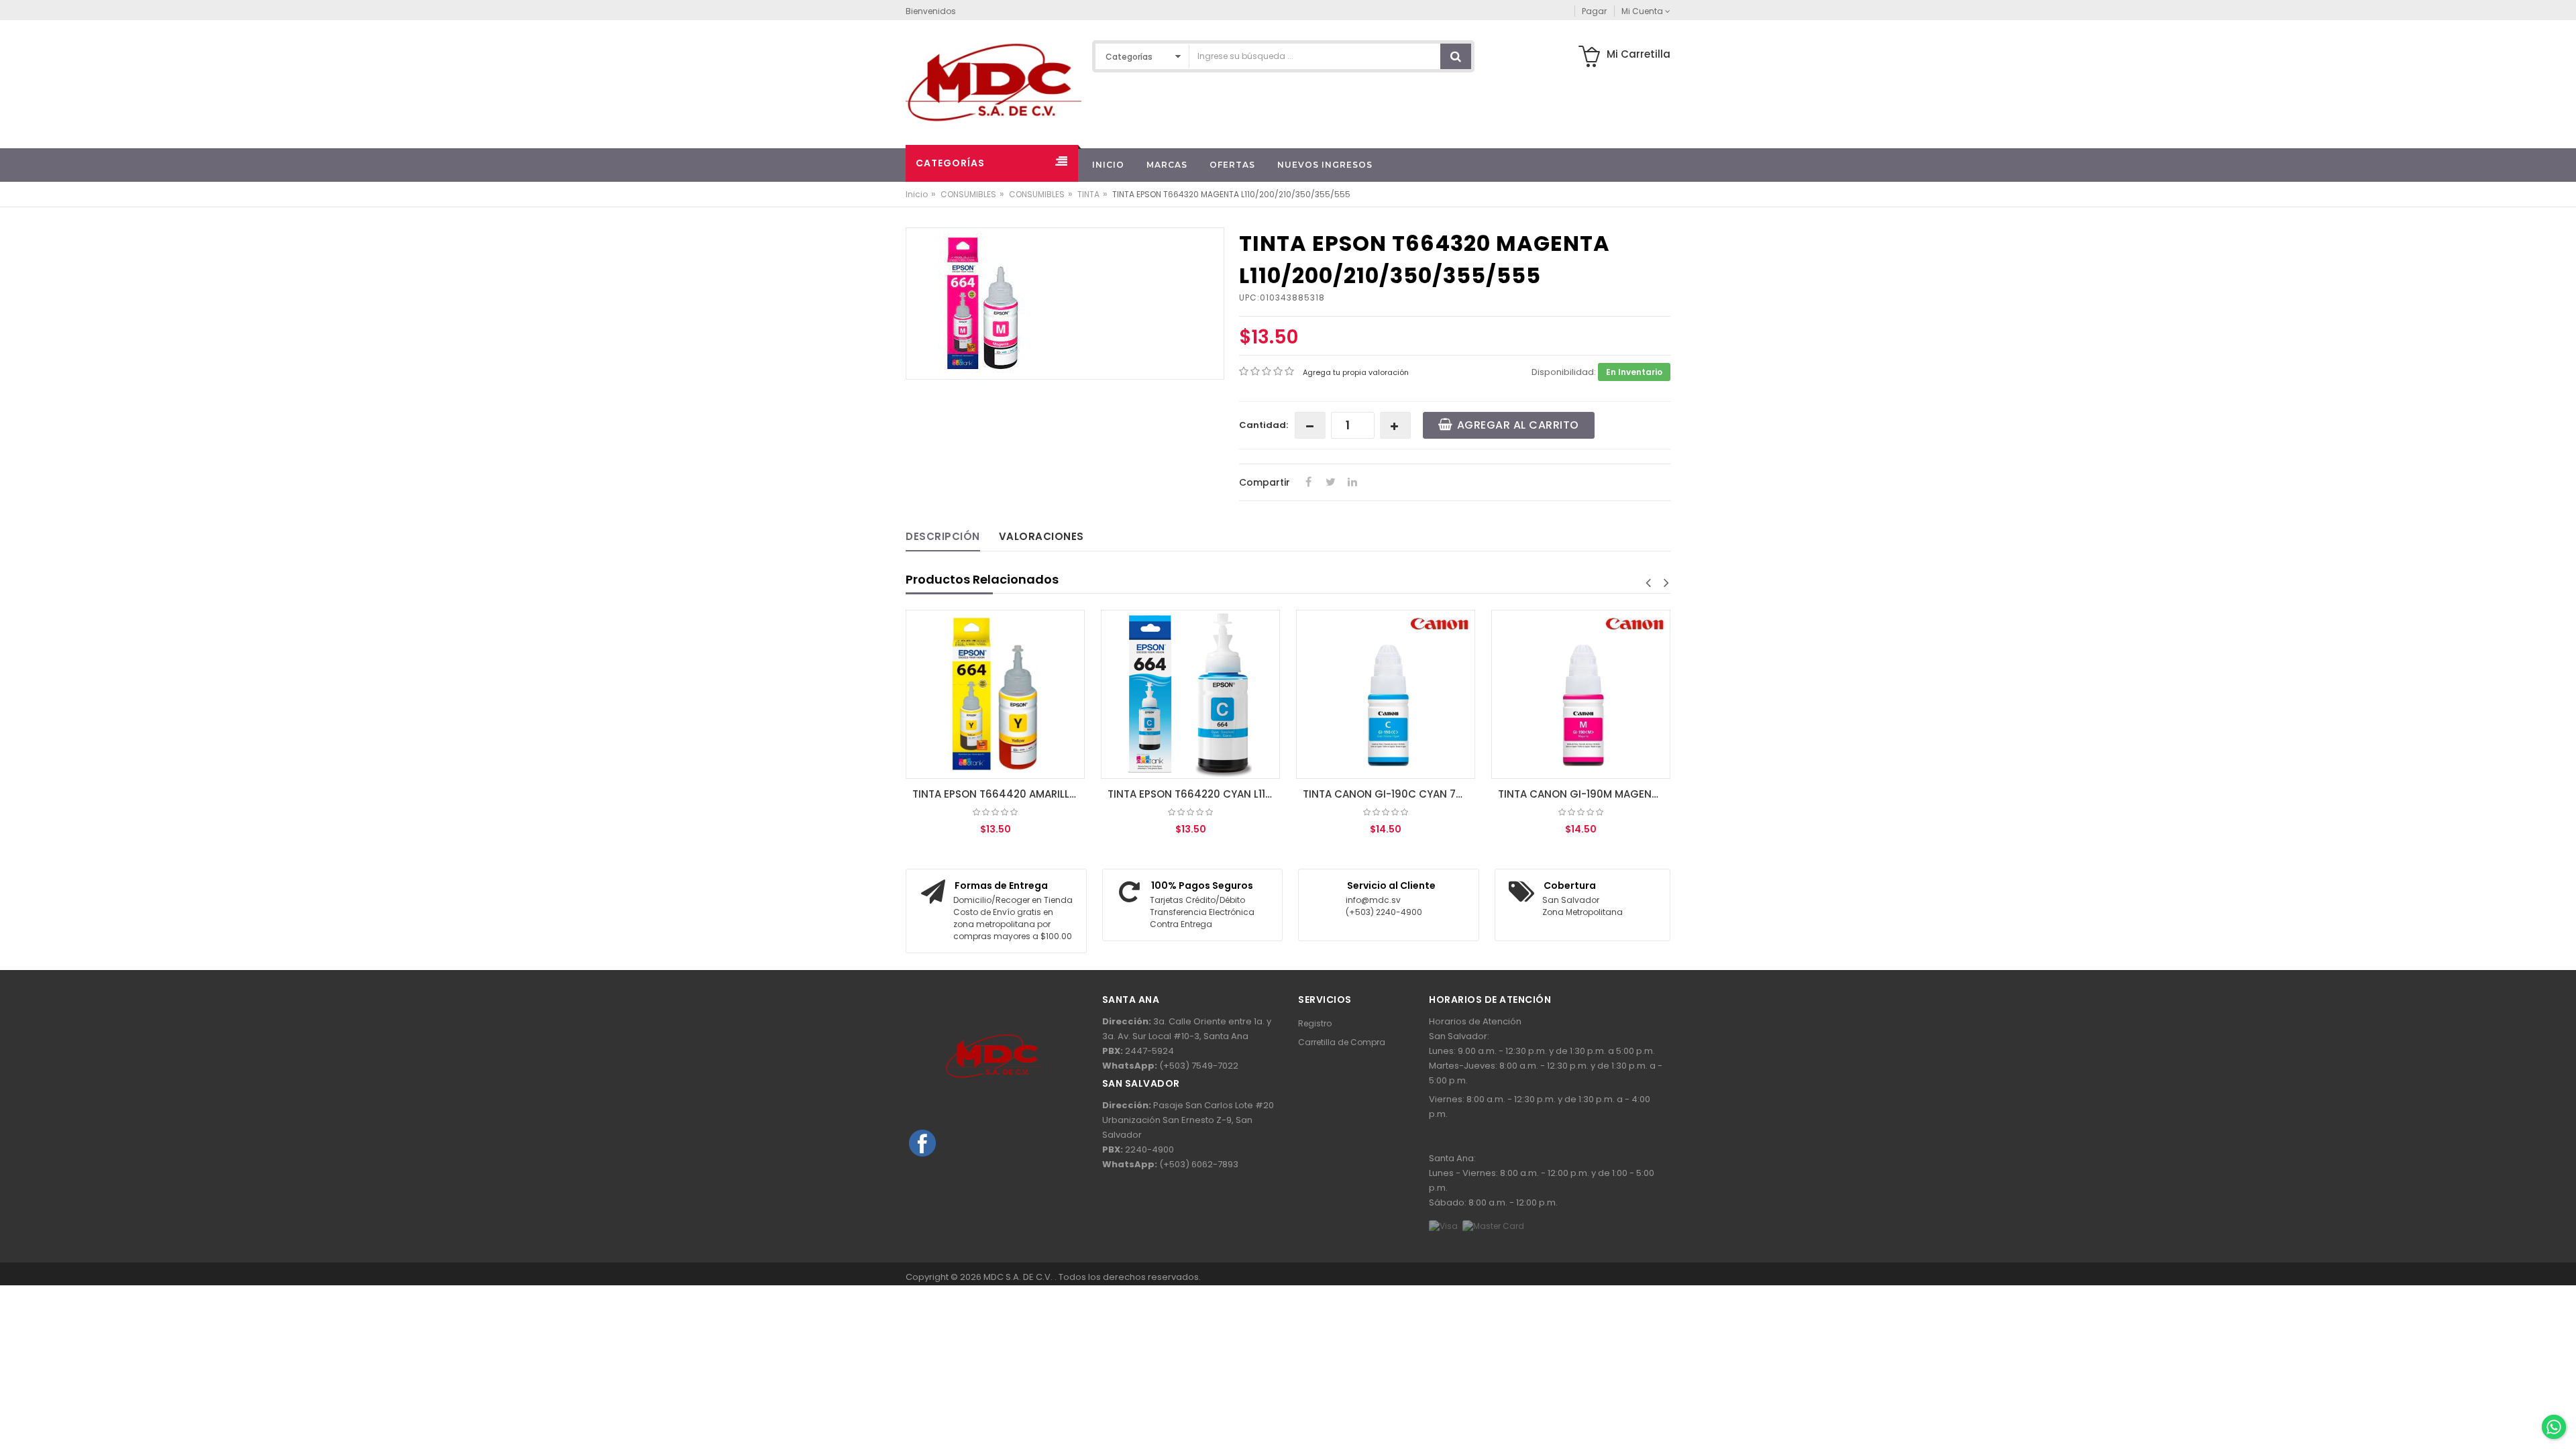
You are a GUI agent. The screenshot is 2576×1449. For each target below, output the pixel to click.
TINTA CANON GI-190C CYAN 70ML (1389, 794)
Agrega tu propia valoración (1356, 372)
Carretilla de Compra (1342, 1042)
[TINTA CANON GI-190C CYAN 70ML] (1386, 694)
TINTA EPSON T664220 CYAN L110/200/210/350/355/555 (1194, 794)
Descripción (943, 536)
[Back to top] (2553, 1398)
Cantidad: (1264, 425)
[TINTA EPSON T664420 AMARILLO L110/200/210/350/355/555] (995, 694)
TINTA (1088, 194)
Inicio (917, 194)
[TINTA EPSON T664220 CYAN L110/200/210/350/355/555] (1190, 694)
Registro (1315, 1023)
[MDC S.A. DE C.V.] (994, 82)
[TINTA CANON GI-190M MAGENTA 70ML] (1581, 694)
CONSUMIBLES (968, 194)
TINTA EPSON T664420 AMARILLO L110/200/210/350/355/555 (999, 794)
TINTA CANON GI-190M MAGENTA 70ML (1584, 794)
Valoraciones (1041, 536)
